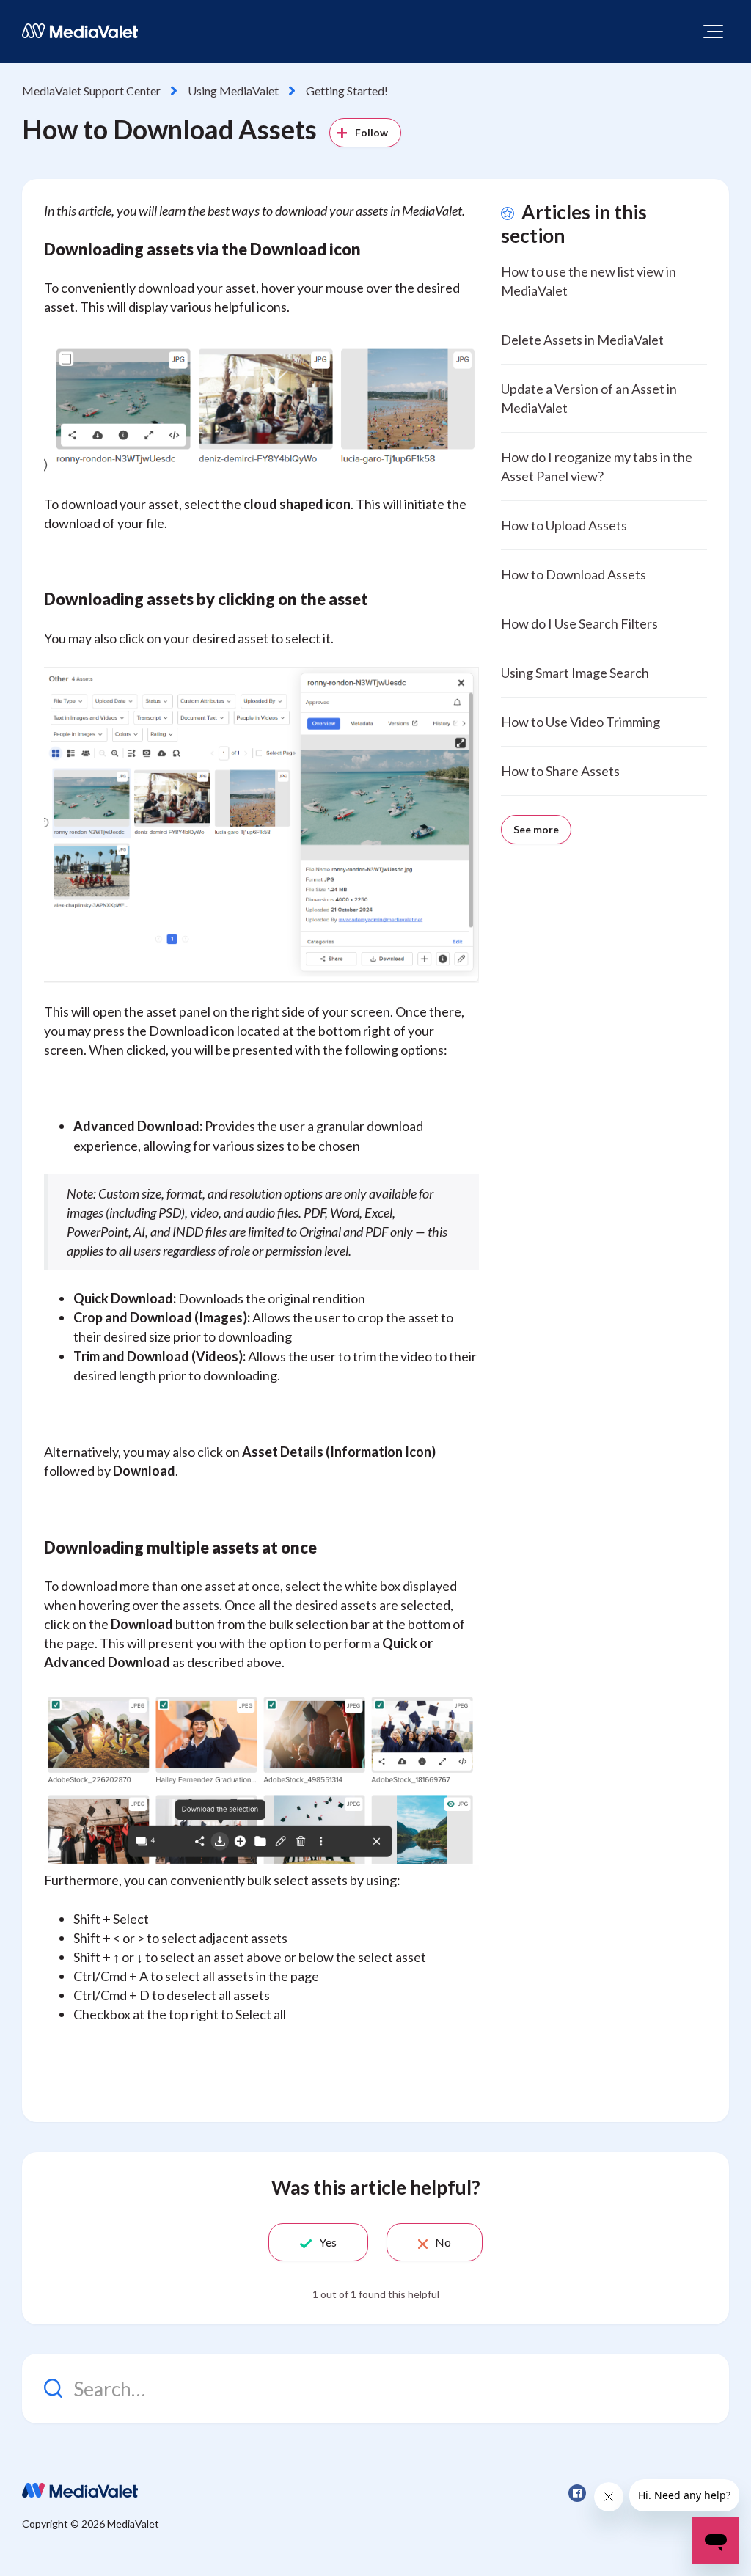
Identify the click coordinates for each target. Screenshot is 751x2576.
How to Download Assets (574, 574)
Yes (328, 2242)
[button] (713, 32)
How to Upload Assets (564, 525)
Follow (372, 132)
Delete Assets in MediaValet (582, 340)
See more (536, 829)
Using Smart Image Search (575, 673)
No (443, 2242)
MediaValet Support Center (91, 91)
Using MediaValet (233, 91)
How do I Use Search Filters (579, 623)
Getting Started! (347, 91)
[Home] (80, 31)
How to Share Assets (560, 771)
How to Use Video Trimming (580, 722)
